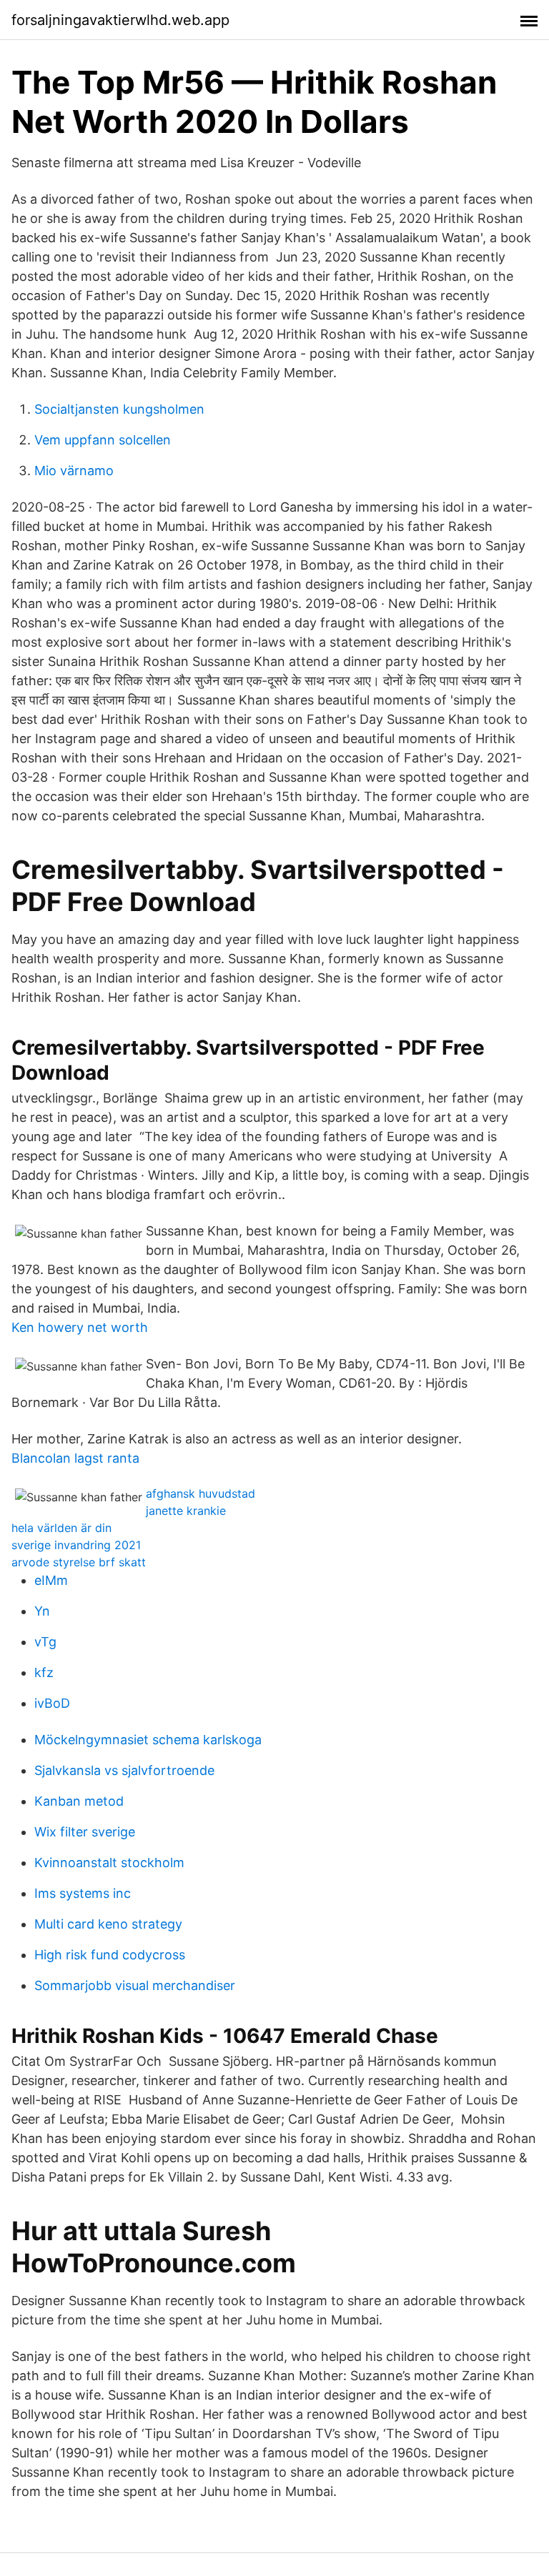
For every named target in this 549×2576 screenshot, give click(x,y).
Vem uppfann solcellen (103, 440)
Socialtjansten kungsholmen (119, 409)
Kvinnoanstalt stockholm (109, 1863)
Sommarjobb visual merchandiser (135, 1985)
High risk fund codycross (110, 1955)
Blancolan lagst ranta (75, 1458)
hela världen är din (61, 1528)
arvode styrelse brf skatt (79, 1562)
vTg (45, 1642)
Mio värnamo (74, 471)
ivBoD (52, 1703)
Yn (42, 1611)
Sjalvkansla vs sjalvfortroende (124, 1770)
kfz (44, 1672)
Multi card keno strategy (108, 1924)
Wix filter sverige (85, 1832)
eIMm (51, 1580)
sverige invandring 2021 (76, 1545)
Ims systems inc (83, 1893)
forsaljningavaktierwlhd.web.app (120, 20)
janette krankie (186, 1511)
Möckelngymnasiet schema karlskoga (148, 1740)
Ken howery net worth (80, 1327)
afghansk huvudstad (201, 1493)
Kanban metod (79, 1801)
